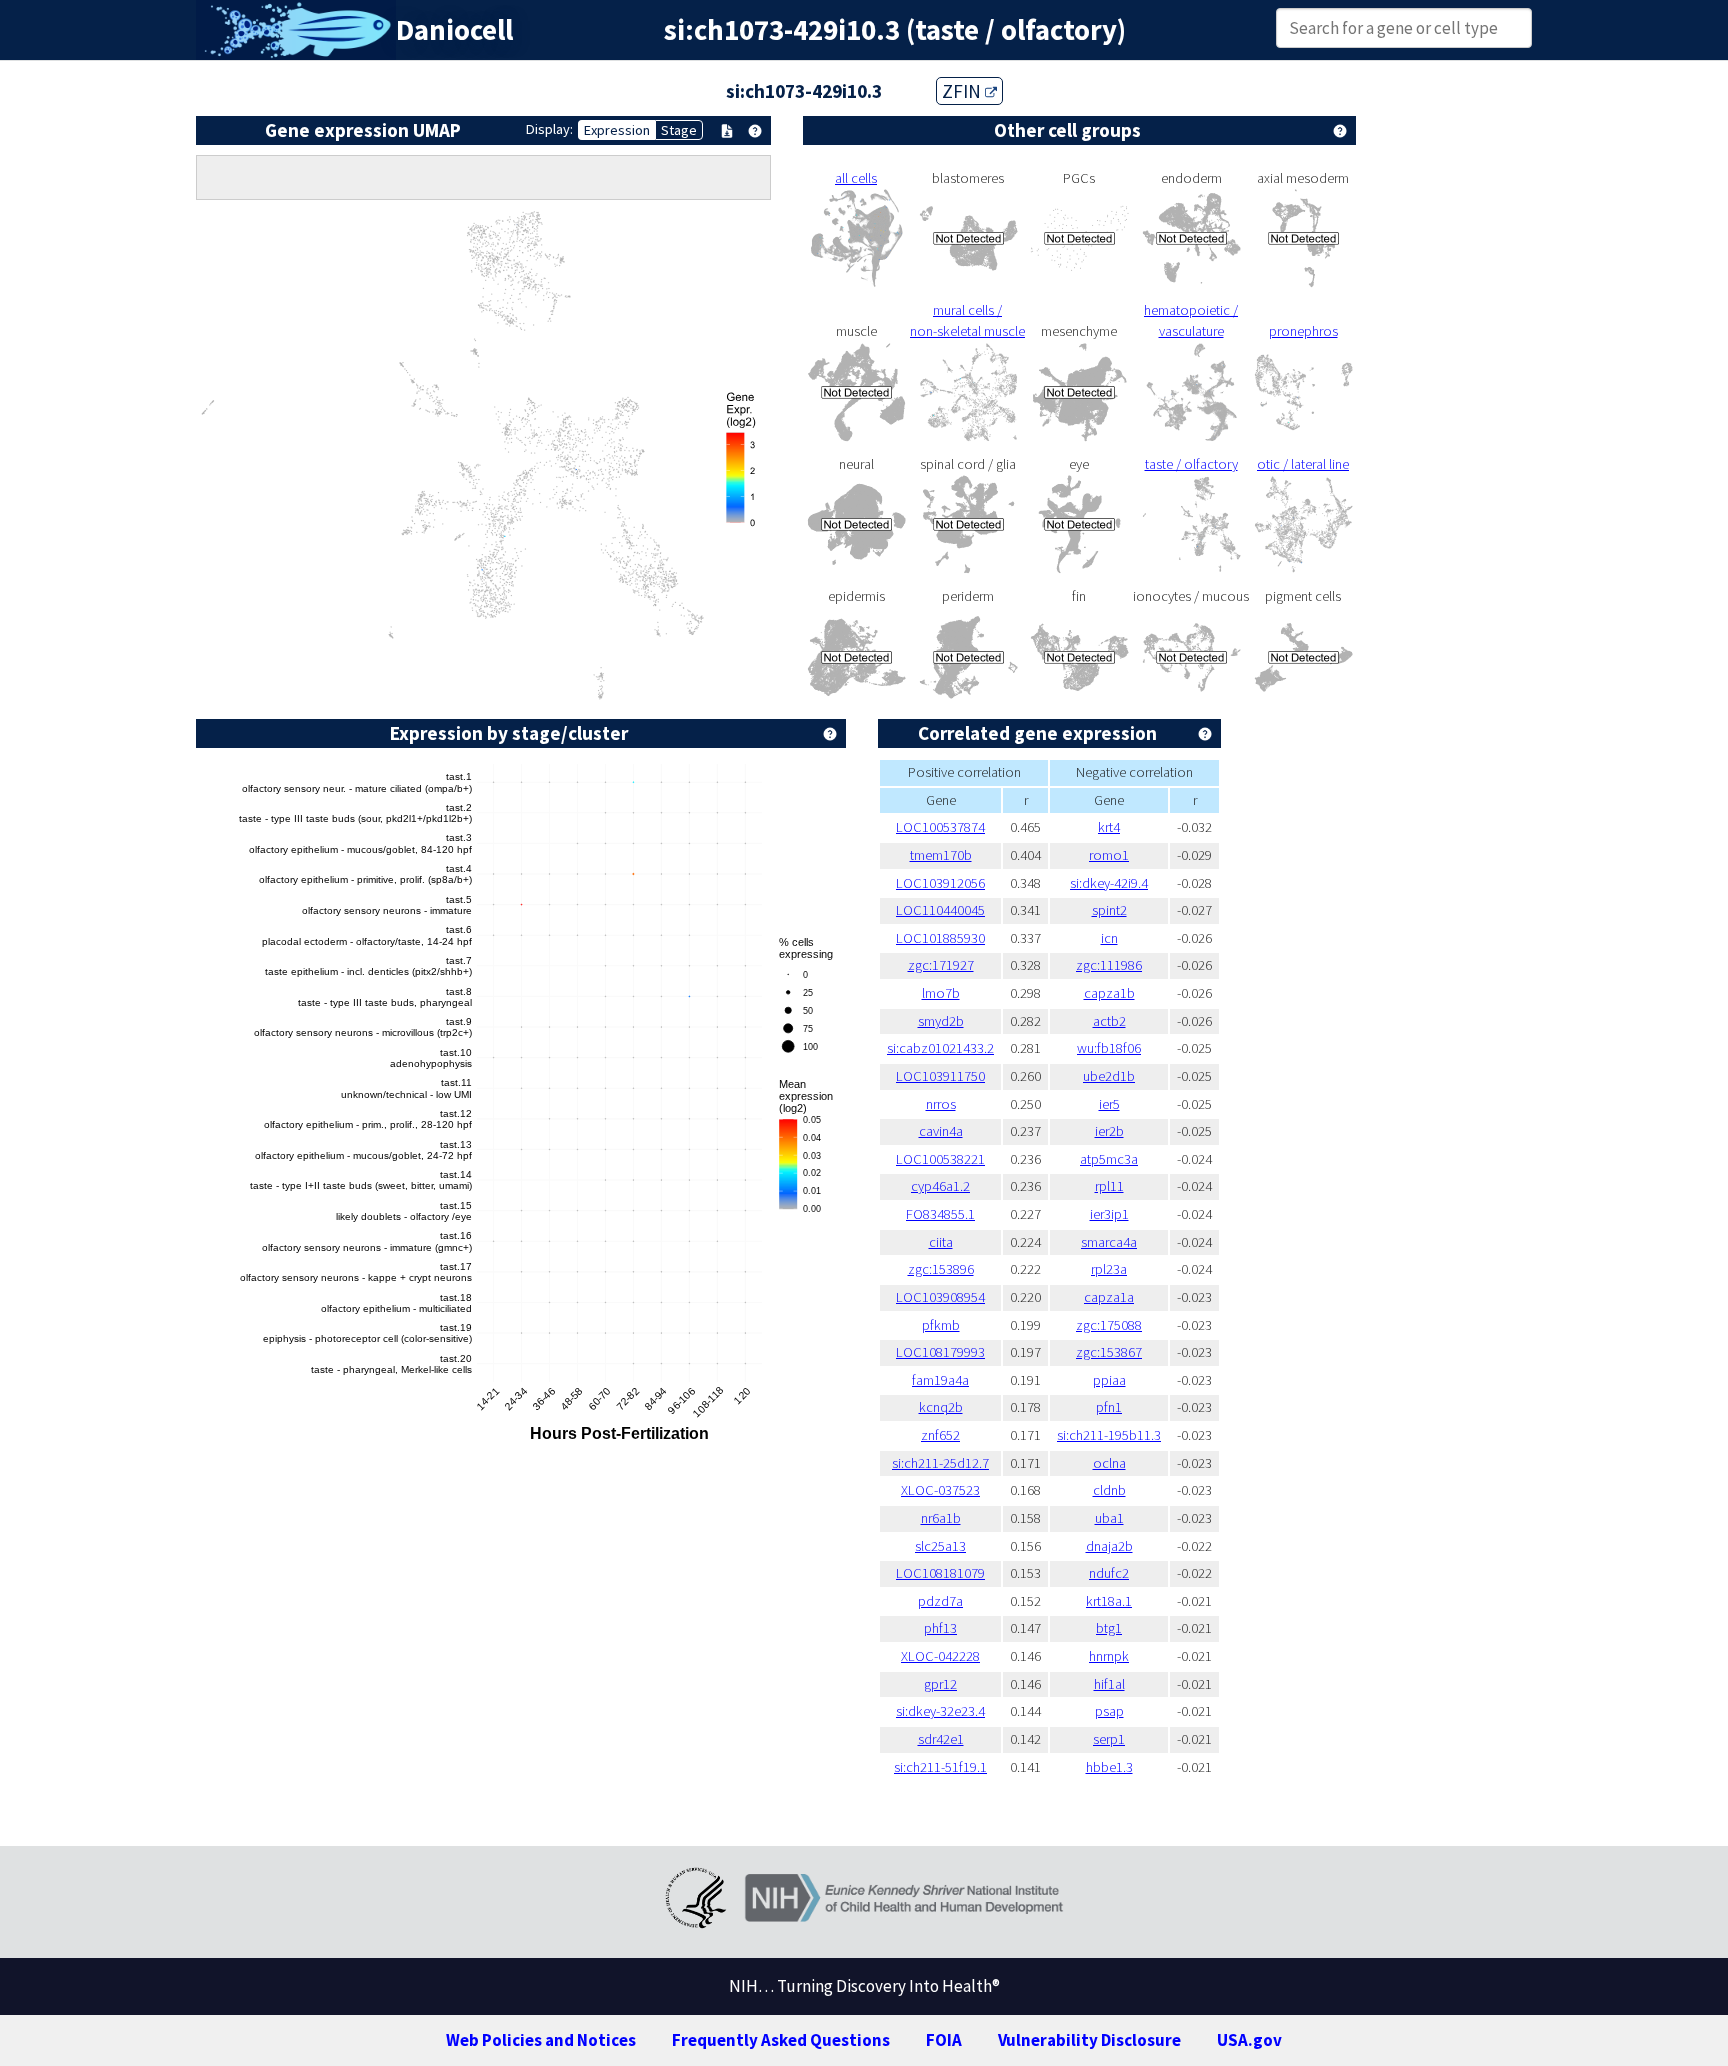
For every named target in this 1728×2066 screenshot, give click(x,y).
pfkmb (941, 1325)
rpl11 (1109, 1186)
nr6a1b (941, 1518)
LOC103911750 (940, 1076)
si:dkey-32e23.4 (940, 1711)
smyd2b (941, 1021)
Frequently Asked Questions (781, 2040)
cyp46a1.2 (940, 1186)
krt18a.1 (1109, 1601)
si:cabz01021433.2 (940, 1048)
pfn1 (1109, 1407)
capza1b (1109, 993)
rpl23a (1109, 1269)
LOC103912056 (940, 883)
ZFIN (963, 91)
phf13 (940, 1628)
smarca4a (1109, 1242)
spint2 (1109, 910)
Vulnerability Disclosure (1089, 2040)
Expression (617, 130)
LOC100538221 (940, 1159)
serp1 (1109, 1739)
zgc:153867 (1109, 1352)
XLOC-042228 (940, 1656)
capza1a (1109, 1297)
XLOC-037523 (940, 1490)
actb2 (1109, 1021)
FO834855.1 (940, 1214)
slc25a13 (940, 1546)
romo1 (1109, 855)
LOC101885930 (940, 938)
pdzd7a (940, 1601)
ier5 (1109, 1104)
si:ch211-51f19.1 (940, 1767)
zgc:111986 (1109, 965)
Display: (549, 129)
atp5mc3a (1109, 1159)
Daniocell (454, 30)
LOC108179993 (940, 1352)
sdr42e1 (941, 1739)
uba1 (1109, 1518)
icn (1109, 938)
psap (1109, 1711)
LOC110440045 (940, 910)
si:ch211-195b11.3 (1109, 1435)
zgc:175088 (1109, 1325)
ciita (941, 1242)
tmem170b (941, 855)
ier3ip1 (1109, 1214)
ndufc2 (1109, 1573)
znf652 (940, 1435)
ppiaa (1109, 1380)
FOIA (944, 2040)
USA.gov (1249, 2040)
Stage (679, 130)
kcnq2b (941, 1407)
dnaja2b (1109, 1546)
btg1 (1109, 1628)
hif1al (1109, 1684)
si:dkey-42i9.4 (1109, 883)
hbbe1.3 (1109, 1767)
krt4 (1109, 827)
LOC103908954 (940, 1297)
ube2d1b (1109, 1076)
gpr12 (940, 1684)
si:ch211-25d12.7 (940, 1463)
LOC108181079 (940, 1573)
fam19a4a (940, 1380)
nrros (941, 1104)
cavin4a (941, 1131)
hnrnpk (1109, 1656)
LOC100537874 (940, 827)
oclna (1109, 1463)
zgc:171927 (941, 965)
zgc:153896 (941, 1269)
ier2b (1109, 1131)
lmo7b (941, 993)
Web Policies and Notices (541, 2040)
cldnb (1109, 1490)
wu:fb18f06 (1109, 1048)
